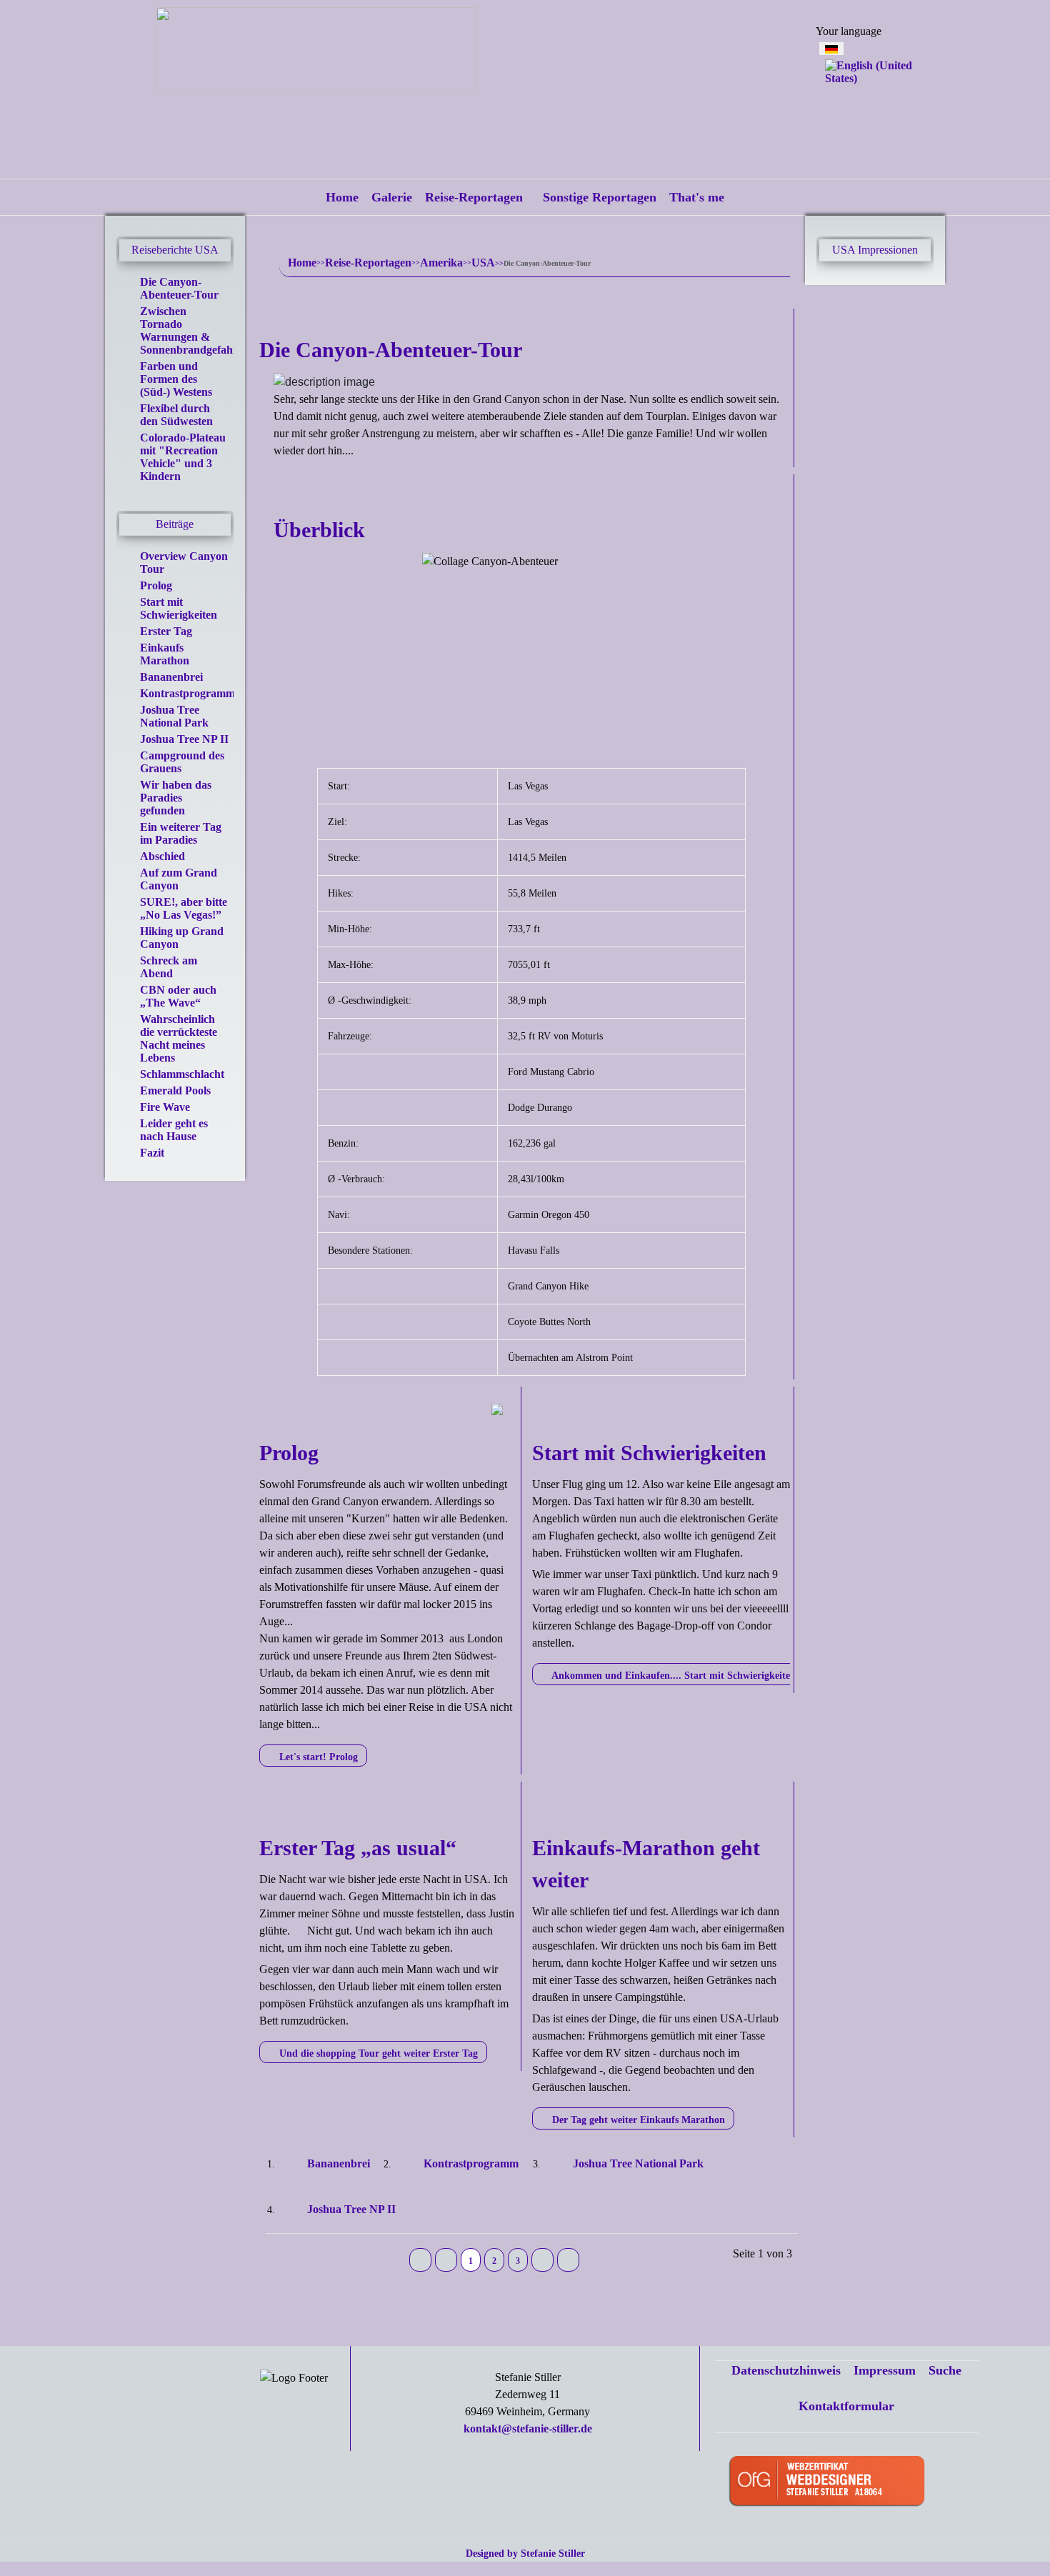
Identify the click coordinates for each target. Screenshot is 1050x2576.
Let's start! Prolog (317, 1757)
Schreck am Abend (169, 967)
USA (483, 263)
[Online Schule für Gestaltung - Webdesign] (849, 2483)
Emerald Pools (175, 1090)
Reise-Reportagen (474, 197)
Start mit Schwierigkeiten (179, 608)
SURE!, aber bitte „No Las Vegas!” (184, 908)
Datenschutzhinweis (786, 2370)
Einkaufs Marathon (165, 654)
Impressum (885, 2370)
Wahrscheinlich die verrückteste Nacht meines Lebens (179, 1038)
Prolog (156, 585)
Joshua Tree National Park (174, 716)
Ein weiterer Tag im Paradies (181, 833)
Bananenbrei (171, 677)
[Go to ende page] (568, 2260)
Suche (945, 2370)
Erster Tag (166, 631)
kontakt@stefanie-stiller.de (528, 2428)
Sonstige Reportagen (600, 197)
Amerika (441, 263)
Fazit (152, 1153)
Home (342, 197)
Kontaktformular (846, 2406)
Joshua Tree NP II (184, 739)
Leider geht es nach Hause (174, 1130)
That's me (697, 197)
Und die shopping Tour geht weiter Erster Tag (377, 2053)
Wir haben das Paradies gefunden (176, 798)
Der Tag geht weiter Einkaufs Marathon (637, 2120)
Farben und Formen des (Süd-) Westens (176, 379)
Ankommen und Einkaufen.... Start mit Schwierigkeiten (672, 1676)
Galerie (392, 197)
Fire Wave (165, 1107)
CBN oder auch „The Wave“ (178, 996)
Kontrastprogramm (187, 693)
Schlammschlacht (182, 1074)
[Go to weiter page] (542, 2260)
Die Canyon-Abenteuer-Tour (179, 288)
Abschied (162, 856)
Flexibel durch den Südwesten (176, 415)
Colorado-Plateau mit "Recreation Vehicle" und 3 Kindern (183, 457)
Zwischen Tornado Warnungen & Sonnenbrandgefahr (189, 330)
